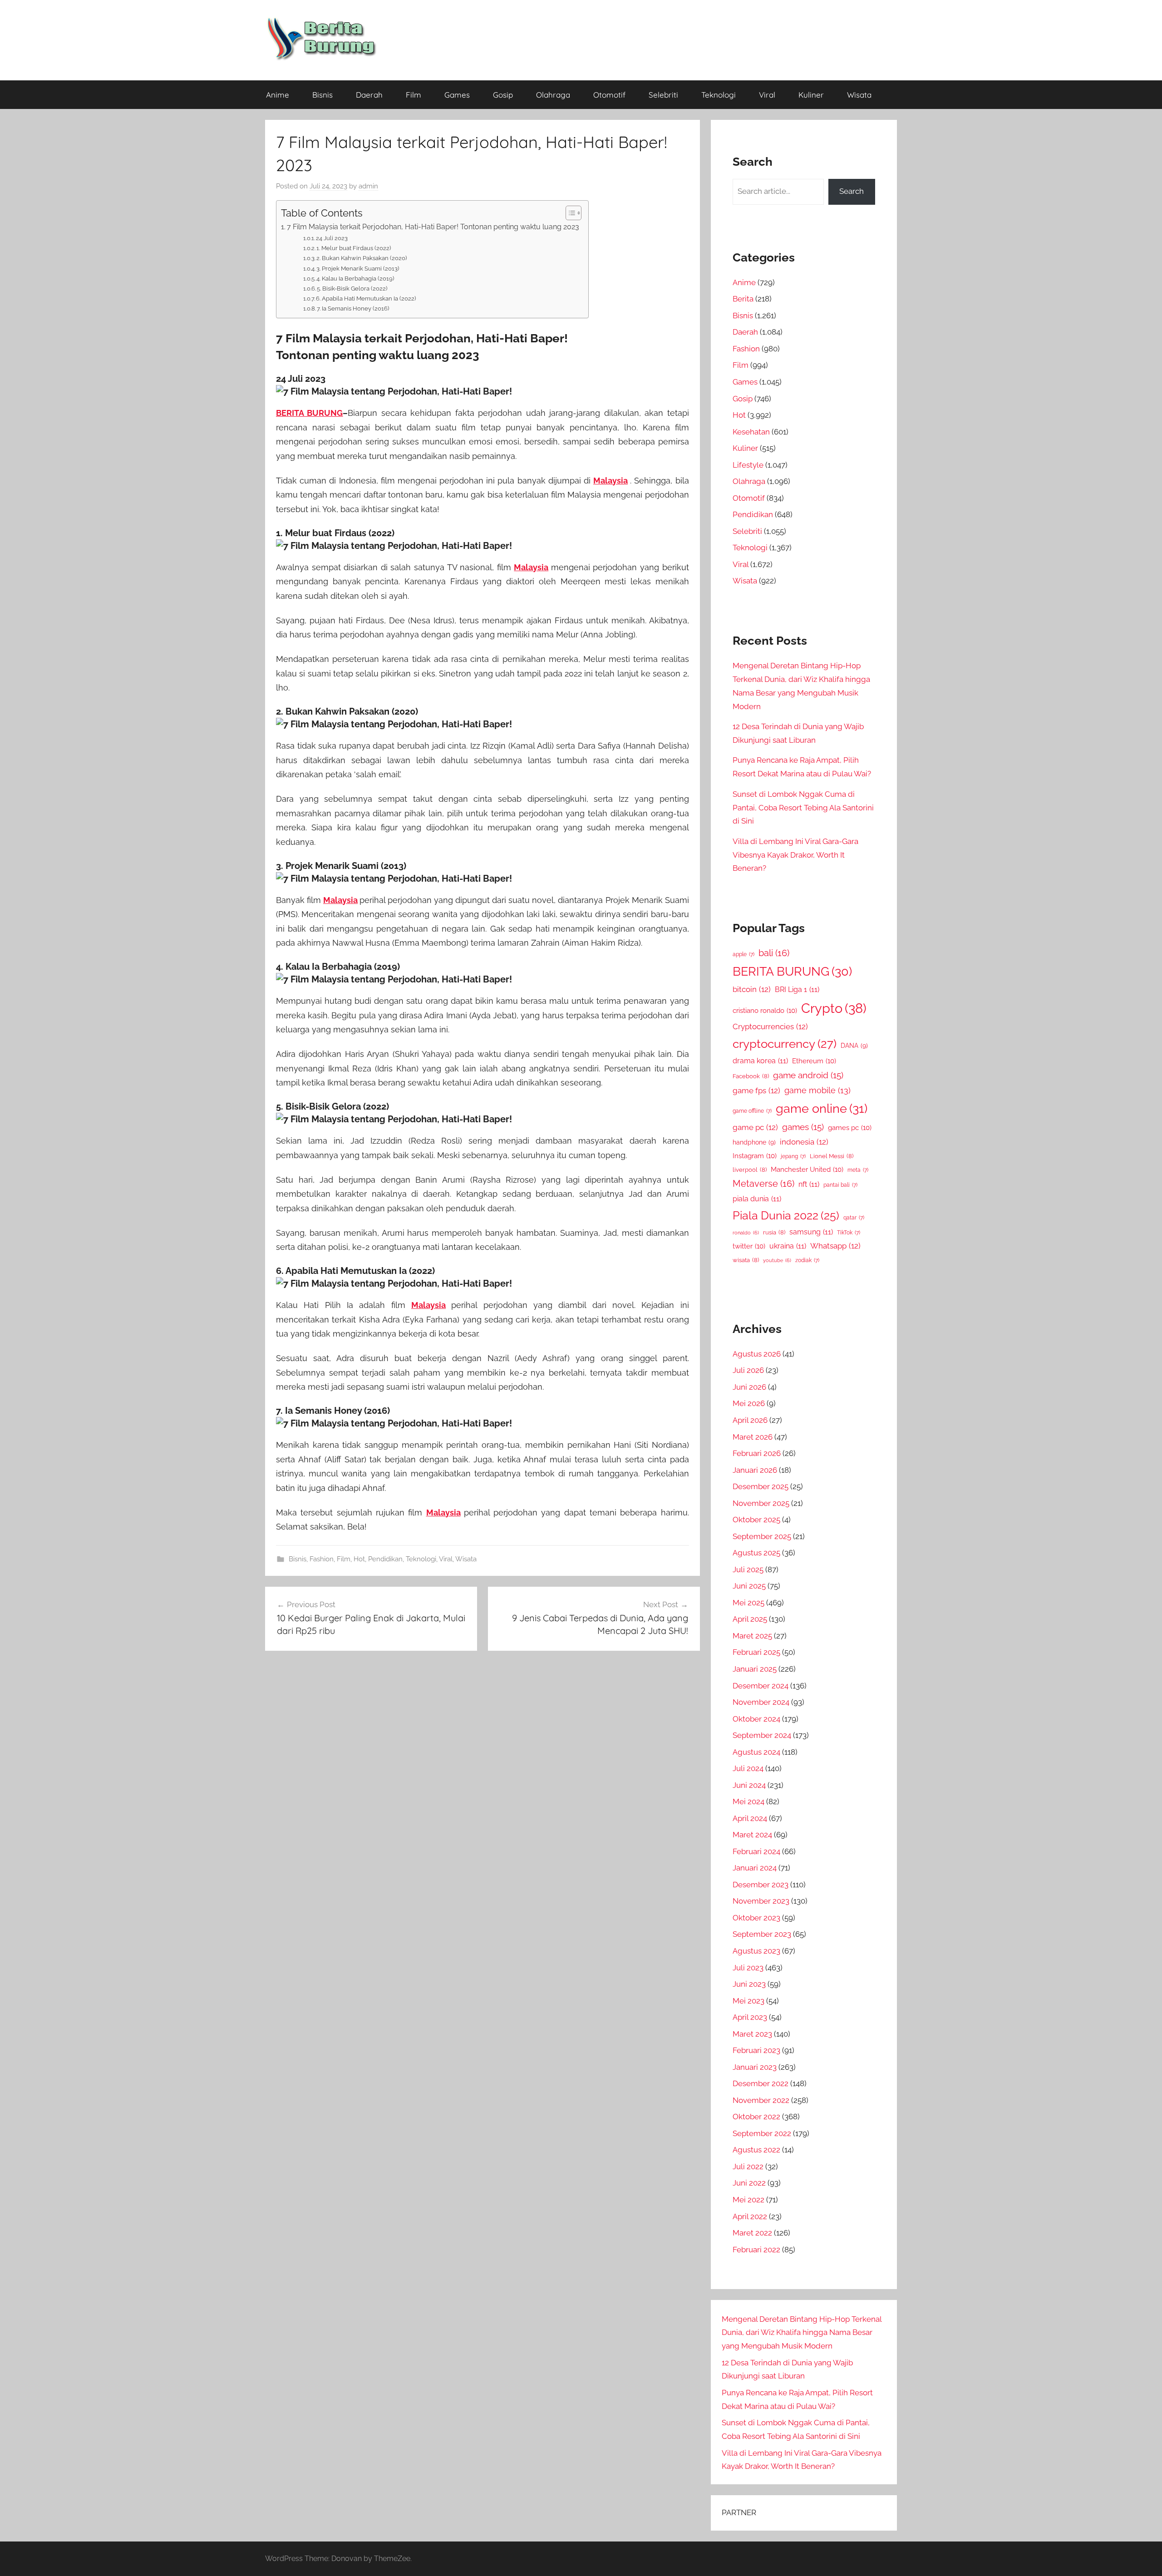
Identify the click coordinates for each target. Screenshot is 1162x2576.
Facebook (751, 1076)
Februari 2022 (756, 2250)
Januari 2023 (755, 2067)
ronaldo (746, 1233)
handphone (754, 1142)
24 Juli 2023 (332, 238)
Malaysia (611, 481)
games (803, 1127)
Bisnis (323, 95)
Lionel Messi (832, 1156)
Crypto (834, 1008)
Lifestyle (748, 465)
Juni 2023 (749, 1984)
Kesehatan (751, 432)
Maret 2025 (752, 1636)
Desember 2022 (761, 2083)
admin (368, 186)
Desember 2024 (761, 1686)
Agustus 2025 (756, 1553)
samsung (811, 1232)
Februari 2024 (756, 1851)
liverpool (750, 1170)
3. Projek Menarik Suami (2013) (358, 269)
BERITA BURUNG (309, 413)
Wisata (859, 95)
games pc (850, 1128)
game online (822, 1108)
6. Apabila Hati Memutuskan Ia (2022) (366, 299)
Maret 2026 (753, 1437)
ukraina (788, 1246)
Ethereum (814, 1061)
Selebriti (663, 95)
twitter (749, 1246)
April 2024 (750, 1818)
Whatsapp (835, 1246)
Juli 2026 (748, 1370)
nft (809, 1184)
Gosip (503, 95)
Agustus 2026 (757, 1354)
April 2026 (750, 1420)
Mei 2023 (748, 2001)
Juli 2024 (748, 1768)
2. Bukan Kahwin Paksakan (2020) (362, 258)
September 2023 (762, 1934)
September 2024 (762, 1735)
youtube (777, 1260)
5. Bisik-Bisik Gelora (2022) (352, 289)
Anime (278, 95)
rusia (774, 1232)
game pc (755, 1127)
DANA (854, 1045)
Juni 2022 (749, 2183)
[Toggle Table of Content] (569, 213)
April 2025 (750, 1619)
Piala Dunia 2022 (786, 1216)
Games (457, 95)
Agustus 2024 (756, 1752)
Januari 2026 (755, 1470)
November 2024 (761, 1702)
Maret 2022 (752, 2233)
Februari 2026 (757, 1453)
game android (808, 1075)
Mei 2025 (748, 1603)
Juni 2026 (749, 1387)
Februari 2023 (756, 2050)
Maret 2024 (752, 1835)
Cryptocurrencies (770, 1026)
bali (774, 953)
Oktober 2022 (756, 2117)
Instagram (755, 1156)
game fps (756, 1091)
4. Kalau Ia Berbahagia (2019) (355, 279)
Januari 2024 (755, 1868)
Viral (767, 95)
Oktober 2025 (756, 1520)
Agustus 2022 (756, 2150)
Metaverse (763, 1184)
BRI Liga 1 (797, 989)
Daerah (369, 95)
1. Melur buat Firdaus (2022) (354, 248)
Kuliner (811, 95)
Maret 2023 (752, 2034)
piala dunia (757, 1199)
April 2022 (750, 2216)
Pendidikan (385, 1559)
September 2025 (762, 1536)
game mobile (817, 1090)
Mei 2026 (749, 1403)
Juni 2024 (749, 1785)
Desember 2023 (761, 1885)
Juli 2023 (748, 1968)
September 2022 (762, 2133)
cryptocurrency (785, 1044)
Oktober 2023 (756, 1918)
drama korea (760, 1061)
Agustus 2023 (756, 1951)
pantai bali (840, 1185)
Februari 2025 (756, 1652)
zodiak (807, 1260)
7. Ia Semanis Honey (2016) (353, 308)
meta (858, 1170)
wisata (746, 1260)
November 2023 (761, 1901)
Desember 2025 (761, 1486)
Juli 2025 (748, 1569)
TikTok (849, 1233)
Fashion (322, 1559)
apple (743, 954)
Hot (359, 1559)
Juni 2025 (749, 1586)
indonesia (804, 1142)
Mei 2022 (748, 2200)
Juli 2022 (748, 2166)
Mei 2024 (748, 1801)
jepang (793, 1156)
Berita (743, 299)
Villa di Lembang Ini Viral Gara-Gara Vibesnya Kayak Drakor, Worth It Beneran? (795, 855)
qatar (854, 1218)
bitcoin (752, 989)
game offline (752, 1111)
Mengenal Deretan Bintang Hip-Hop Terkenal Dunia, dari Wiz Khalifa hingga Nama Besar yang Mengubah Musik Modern (802, 2333)
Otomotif (609, 95)
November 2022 (761, 2100)
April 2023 (750, 2017)
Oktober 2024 (756, 1719)
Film (414, 95)
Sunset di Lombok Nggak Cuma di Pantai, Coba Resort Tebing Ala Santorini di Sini (803, 808)
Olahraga (553, 95)
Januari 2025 (755, 1669)
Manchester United (807, 1169)
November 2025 (761, 1503)
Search (852, 191)
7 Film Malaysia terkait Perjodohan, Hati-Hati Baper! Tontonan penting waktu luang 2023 (433, 227)
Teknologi (719, 95)
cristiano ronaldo (765, 1010)
